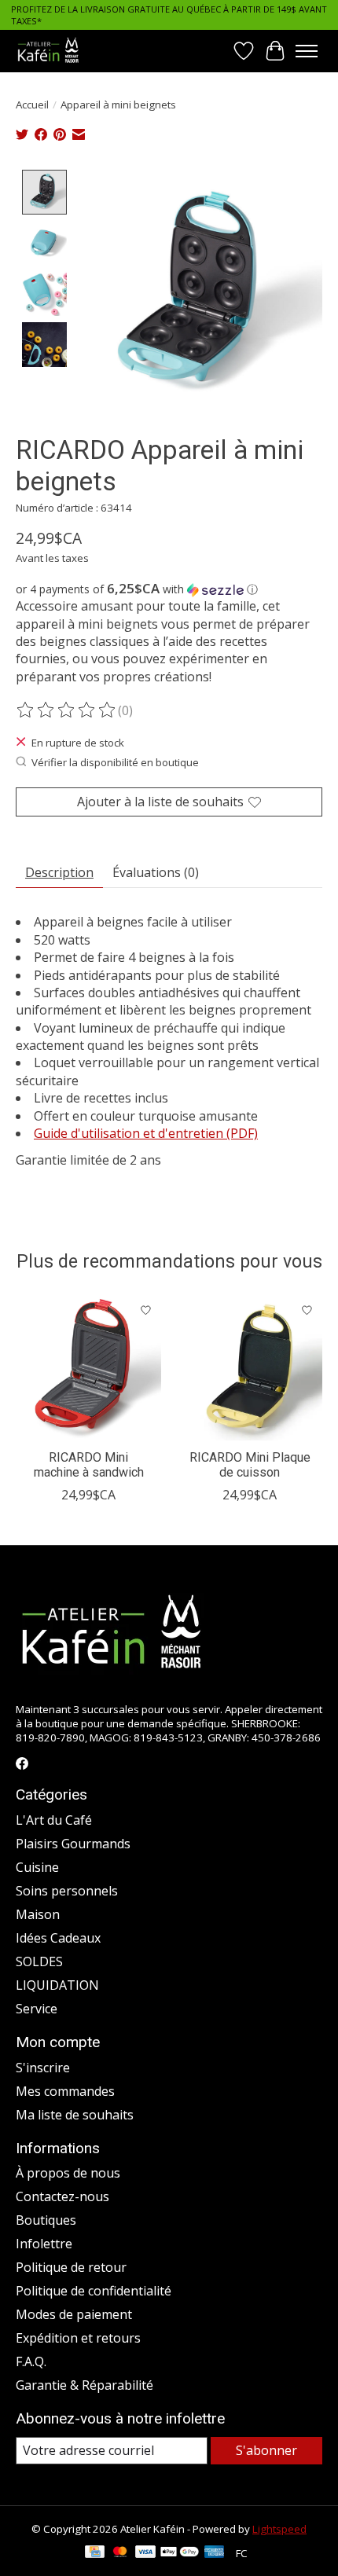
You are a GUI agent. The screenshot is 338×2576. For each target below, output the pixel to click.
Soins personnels (67, 1891)
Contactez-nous (62, 2196)
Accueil (32, 105)
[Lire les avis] (67, 710)
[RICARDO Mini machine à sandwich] (88, 1368)
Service (37, 2009)
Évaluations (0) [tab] (156, 872)
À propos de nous (68, 2173)
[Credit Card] (95, 2553)
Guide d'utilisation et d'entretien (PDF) (146, 1133)
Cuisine (37, 1867)
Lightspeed (279, 2529)
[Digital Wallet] (180, 2553)
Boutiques (46, 2220)
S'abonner (266, 2450)
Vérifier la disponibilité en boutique (115, 762)
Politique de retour (71, 2267)
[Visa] (145, 2553)
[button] (169, 589)
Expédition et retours (78, 2338)
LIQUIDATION (57, 1985)
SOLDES (39, 1961)
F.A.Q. (31, 2361)
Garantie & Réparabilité (84, 2385)
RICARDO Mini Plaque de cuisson (250, 1465)
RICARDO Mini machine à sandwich (89, 1465)
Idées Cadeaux (58, 1938)
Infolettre (44, 2244)
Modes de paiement (74, 2314)
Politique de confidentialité (94, 2291)
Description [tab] (59, 872)
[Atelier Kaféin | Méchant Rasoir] (48, 51)
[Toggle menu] (307, 51)
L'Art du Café (54, 1820)
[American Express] (215, 2553)
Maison (38, 1914)
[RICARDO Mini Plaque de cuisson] (250, 1368)
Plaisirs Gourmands (73, 1844)
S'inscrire (43, 2068)
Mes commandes (65, 2091)
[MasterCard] (120, 2553)
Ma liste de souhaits (75, 2115)
